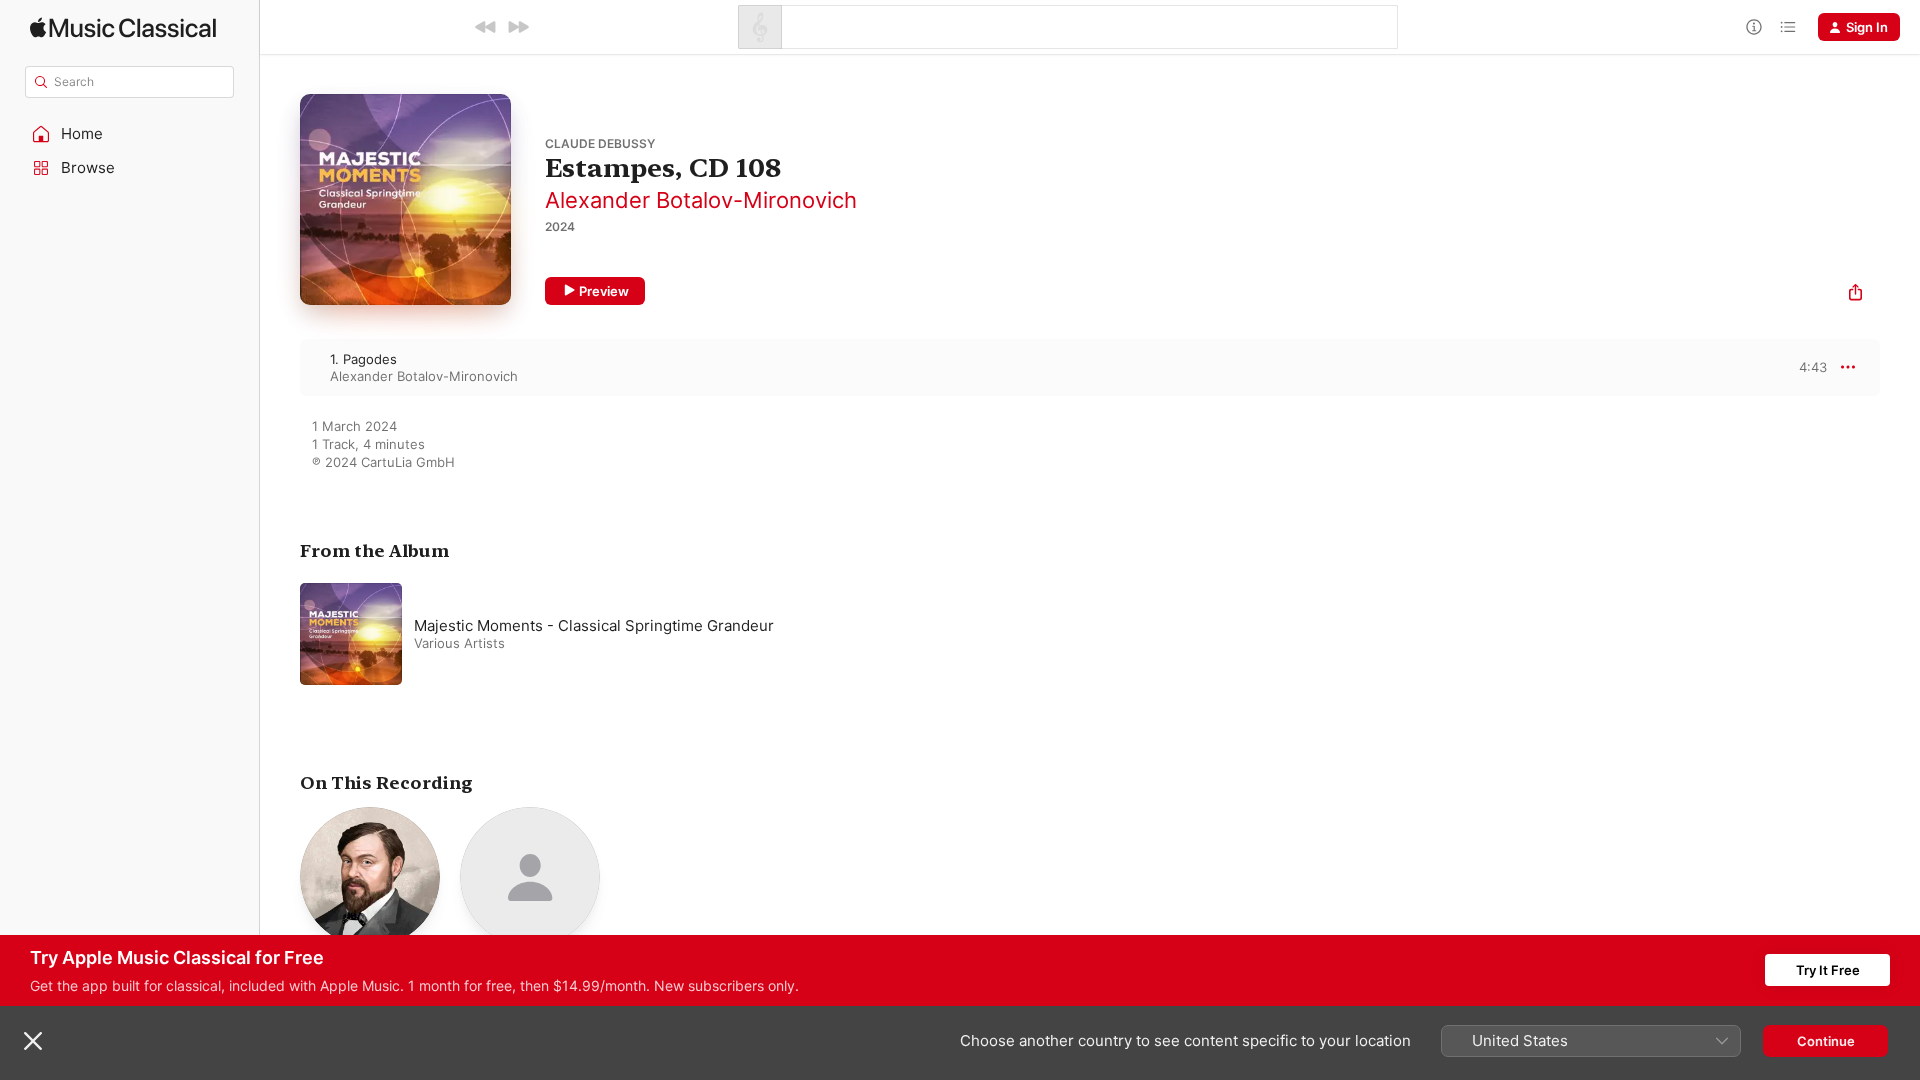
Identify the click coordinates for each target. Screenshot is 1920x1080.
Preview (604, 291)
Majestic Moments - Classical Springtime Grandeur (594, 625)
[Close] (33, 1041)
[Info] (1754, 27)
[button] (130, 134)
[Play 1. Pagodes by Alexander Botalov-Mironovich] (280, 367)
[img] (123, 27)
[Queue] (1788, 27)
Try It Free (1828, 970)
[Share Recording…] (1855, 294)
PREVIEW (1805, 367)
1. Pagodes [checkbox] (363, 359)
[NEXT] (518, 27)
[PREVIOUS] (486, 27)
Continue (1826, 1041)
